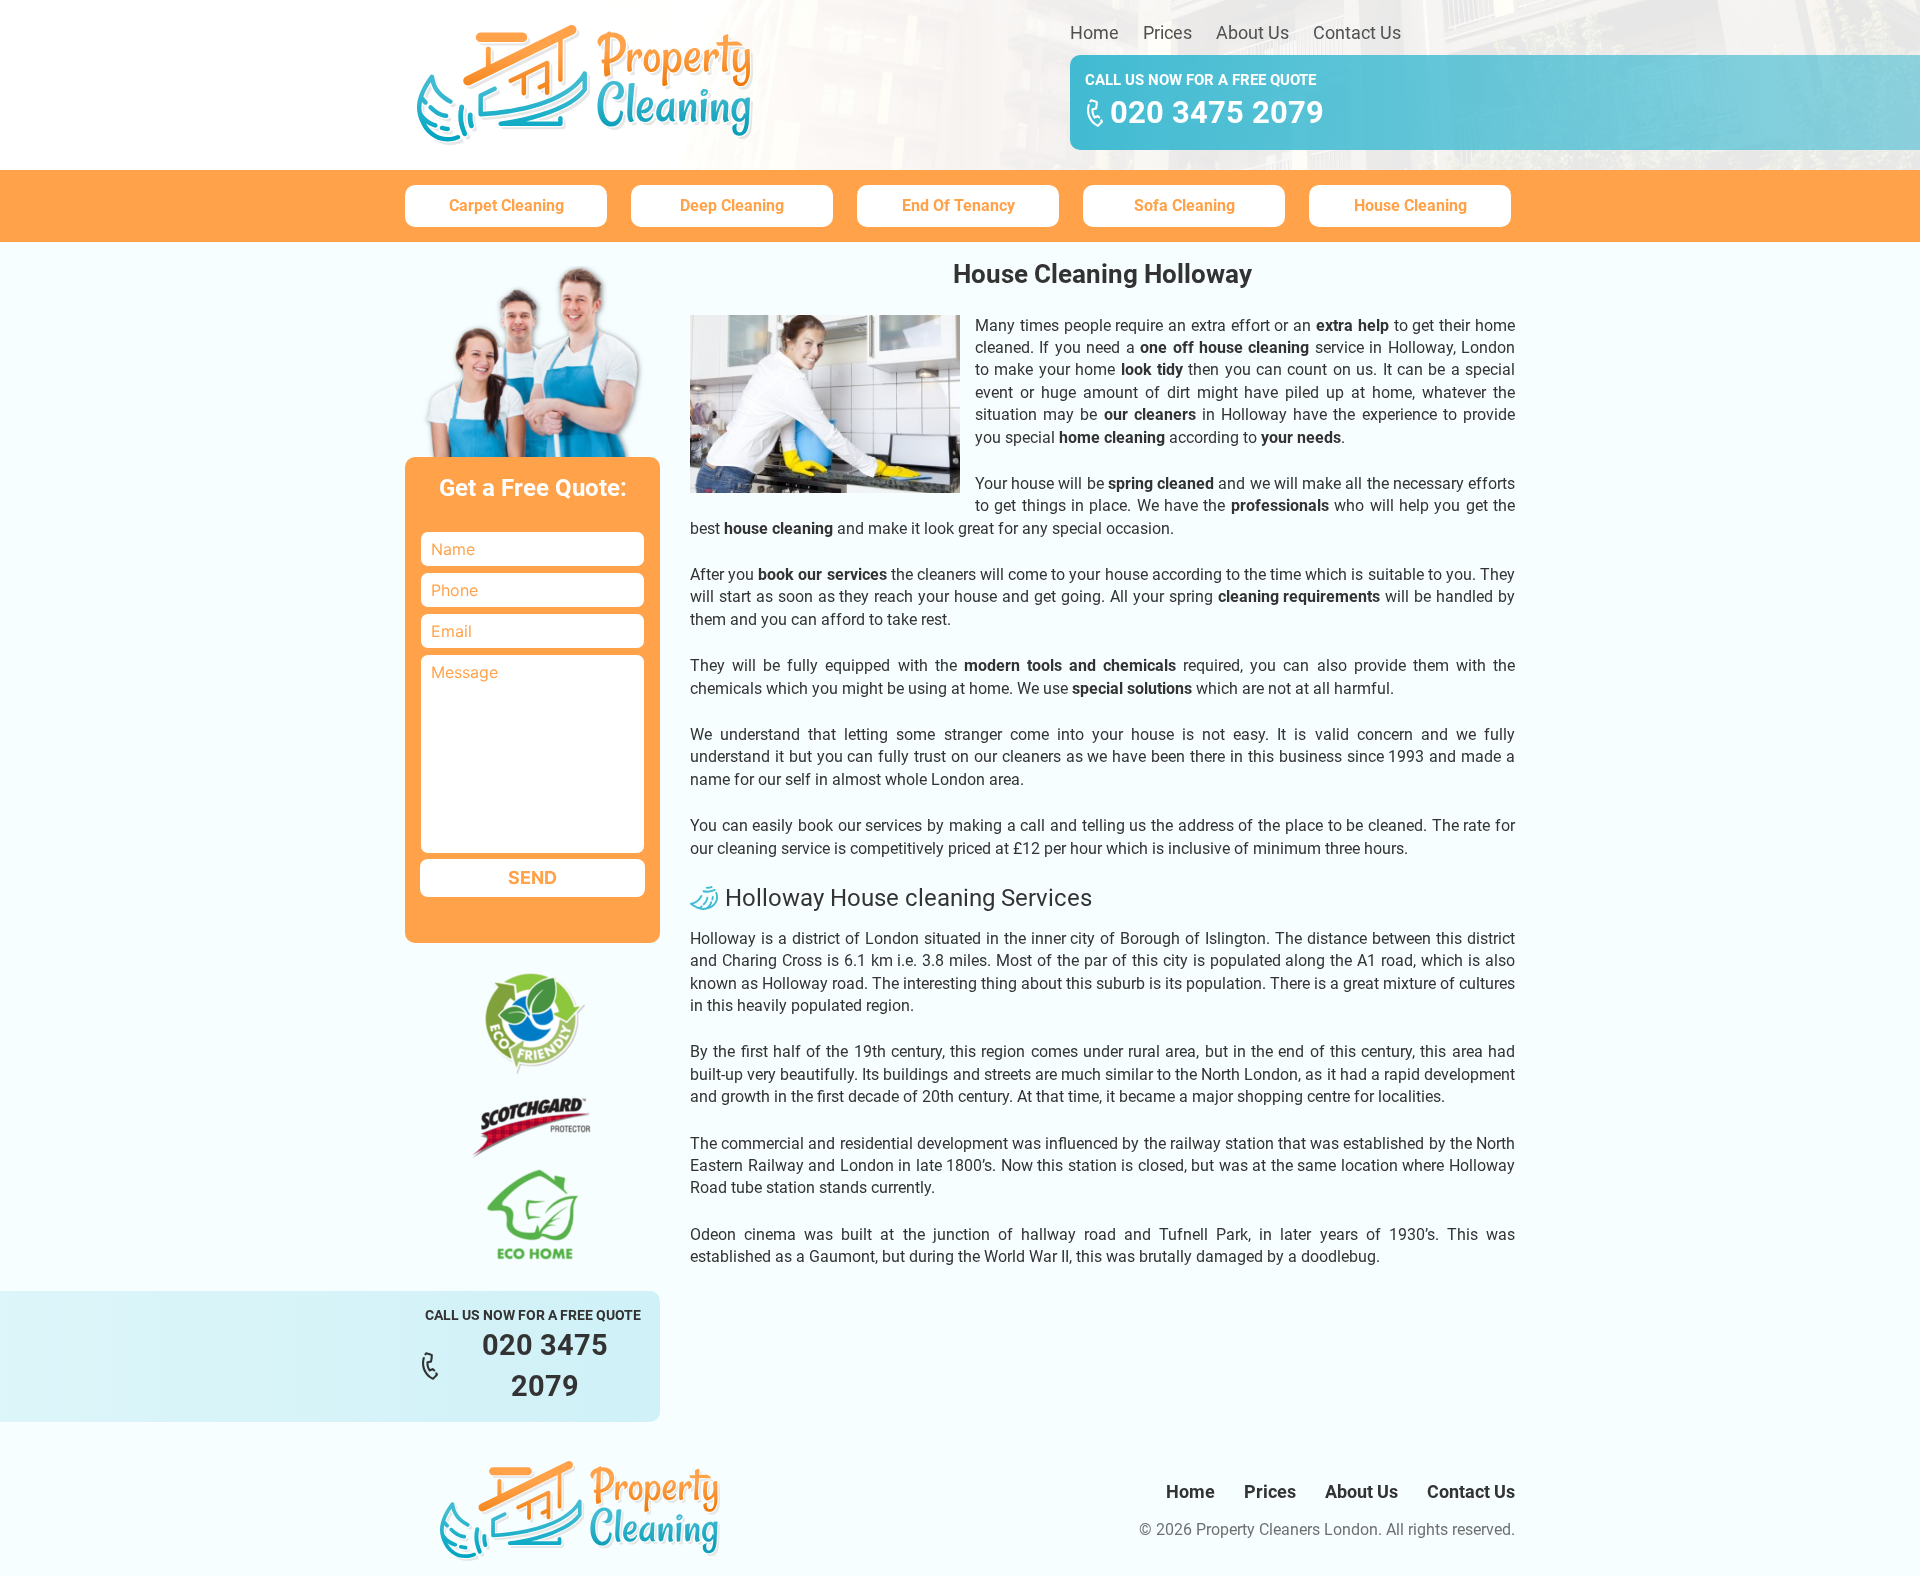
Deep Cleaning (732, 205)
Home (1094, 32)
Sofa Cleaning (1184, 205)
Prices (1167, 32)
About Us (1252, 32)
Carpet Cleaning (506, 205)
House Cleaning (1410, 205)
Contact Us (1357, 32)
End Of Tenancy (958, 205)
